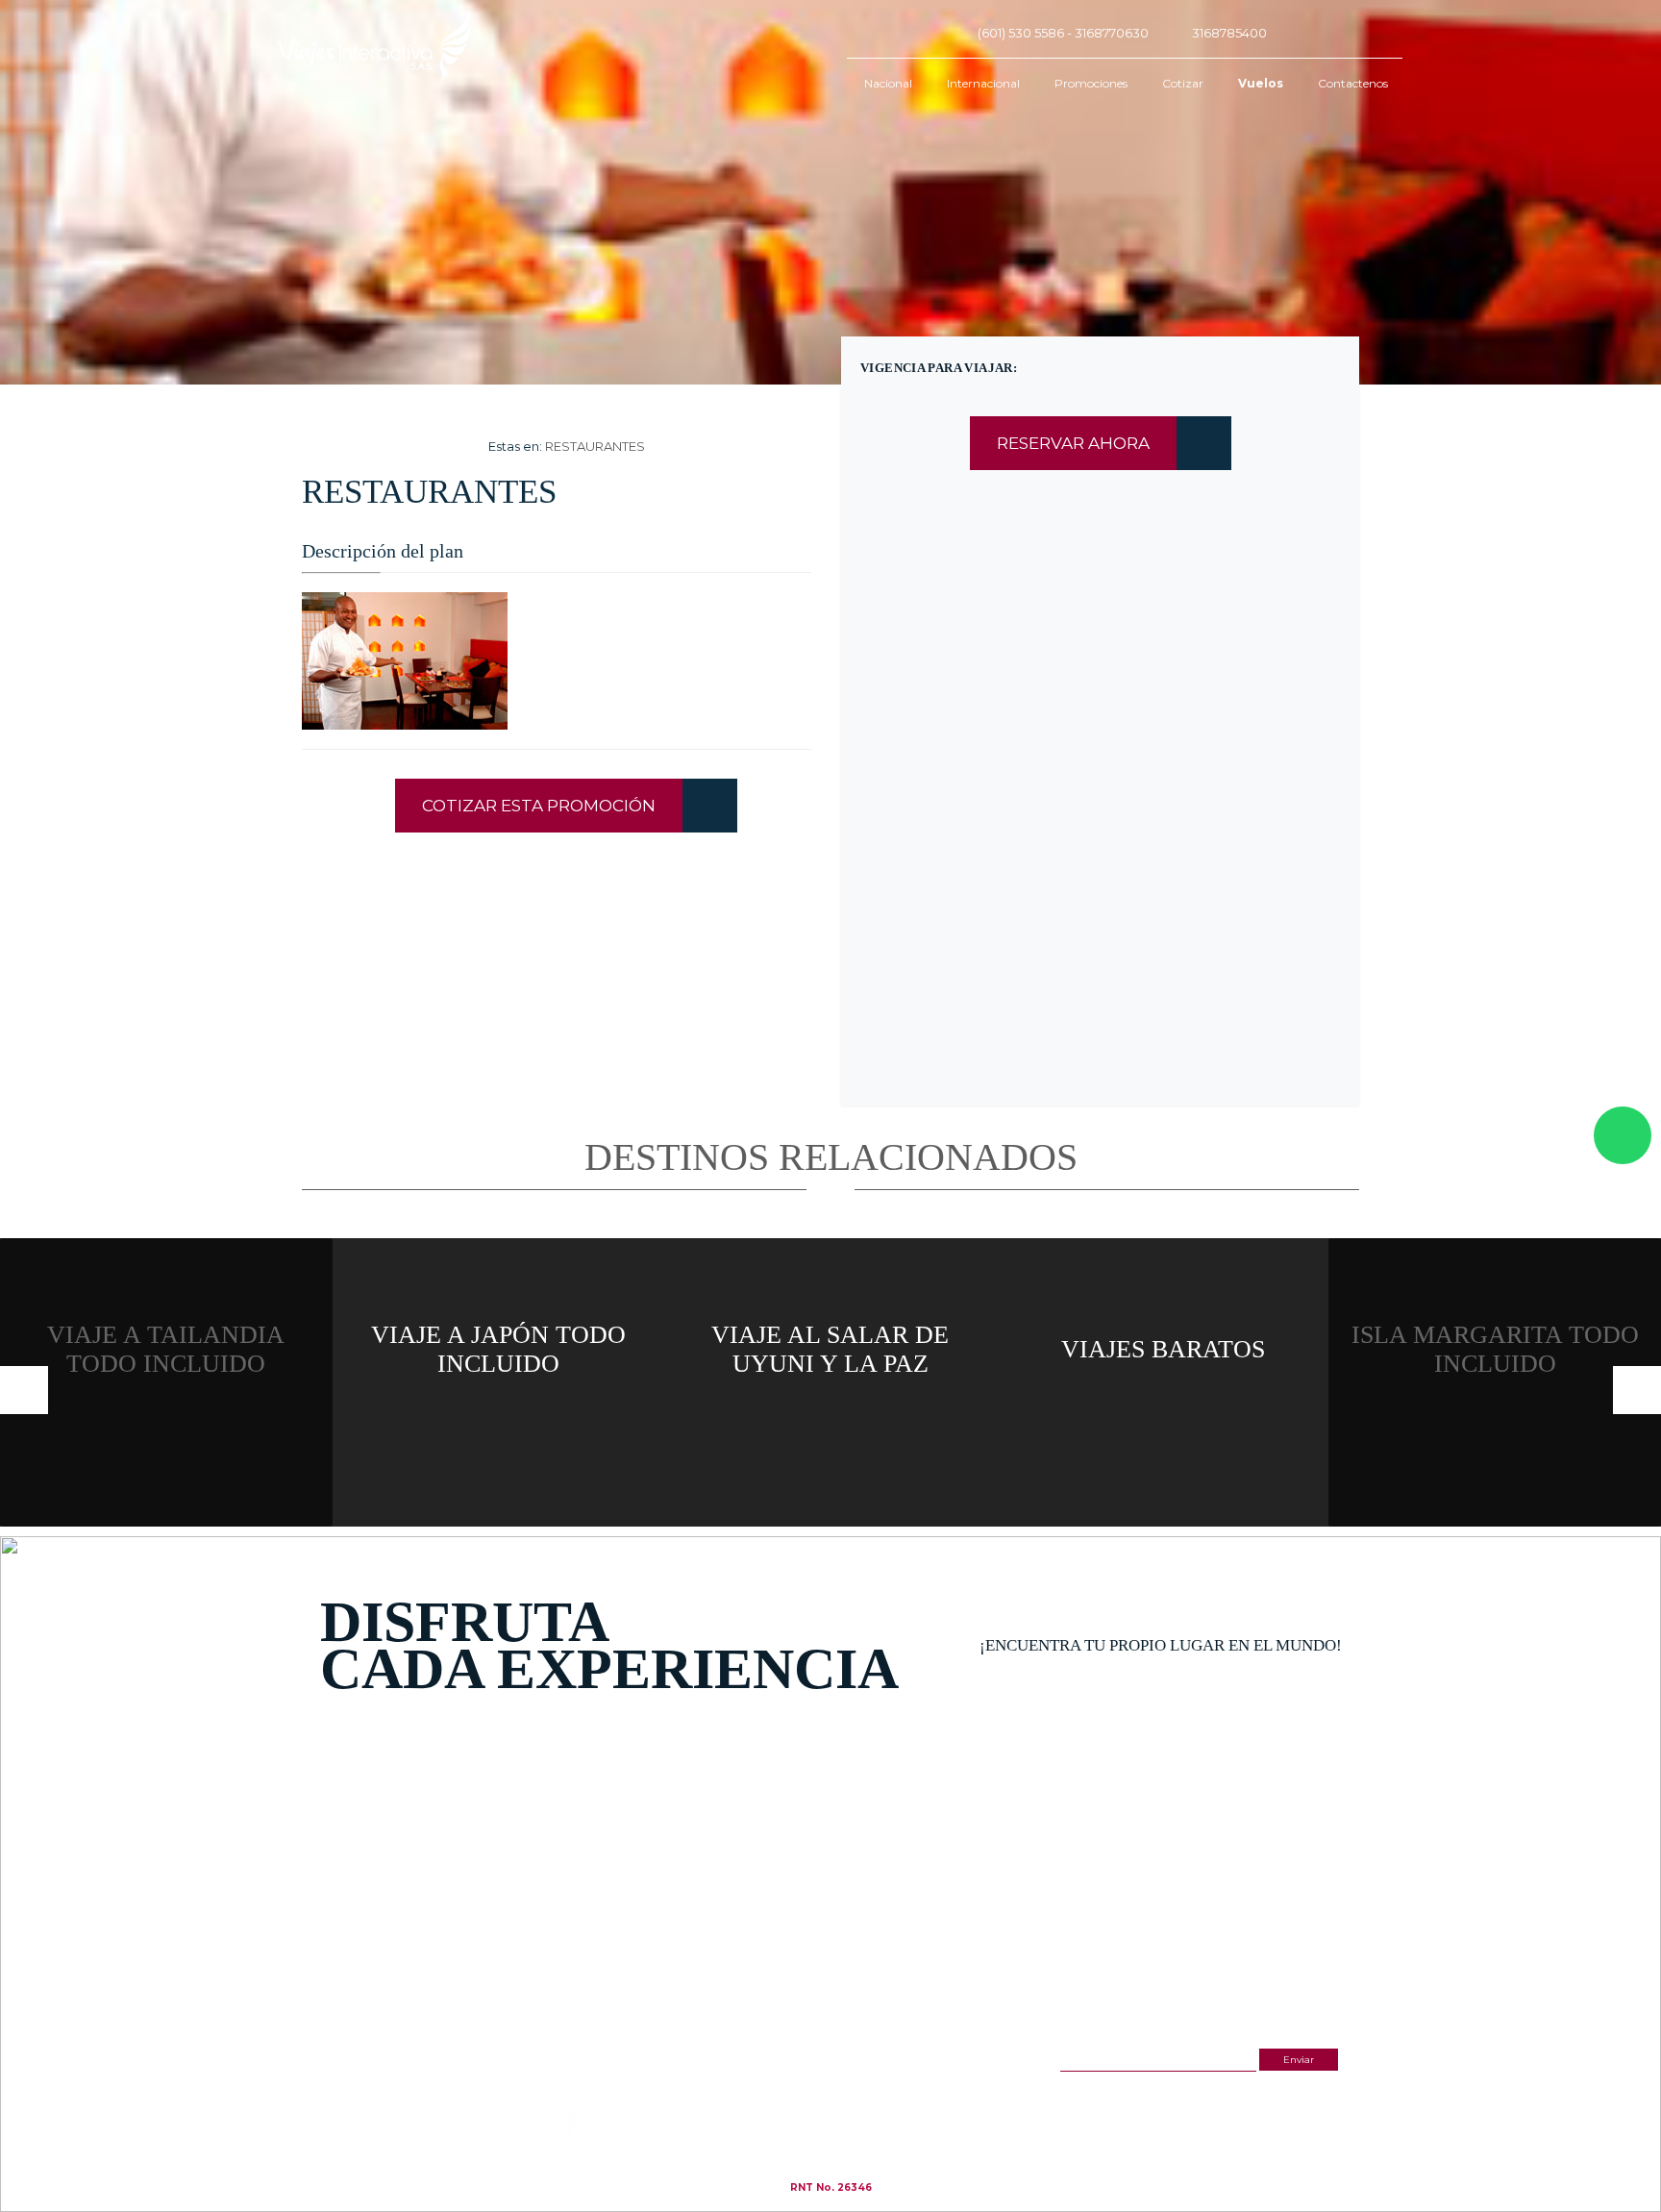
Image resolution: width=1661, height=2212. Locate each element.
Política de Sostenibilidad (847, 2118)
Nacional (888, 83)
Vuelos (1261, 83)
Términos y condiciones (844, 2097)
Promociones (1091, 83)
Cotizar (1183, 83)
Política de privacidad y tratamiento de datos (889, 2108)
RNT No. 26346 (831, 2187)
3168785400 (1229, 33)
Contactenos (1353, 83)
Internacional (983, 83)
